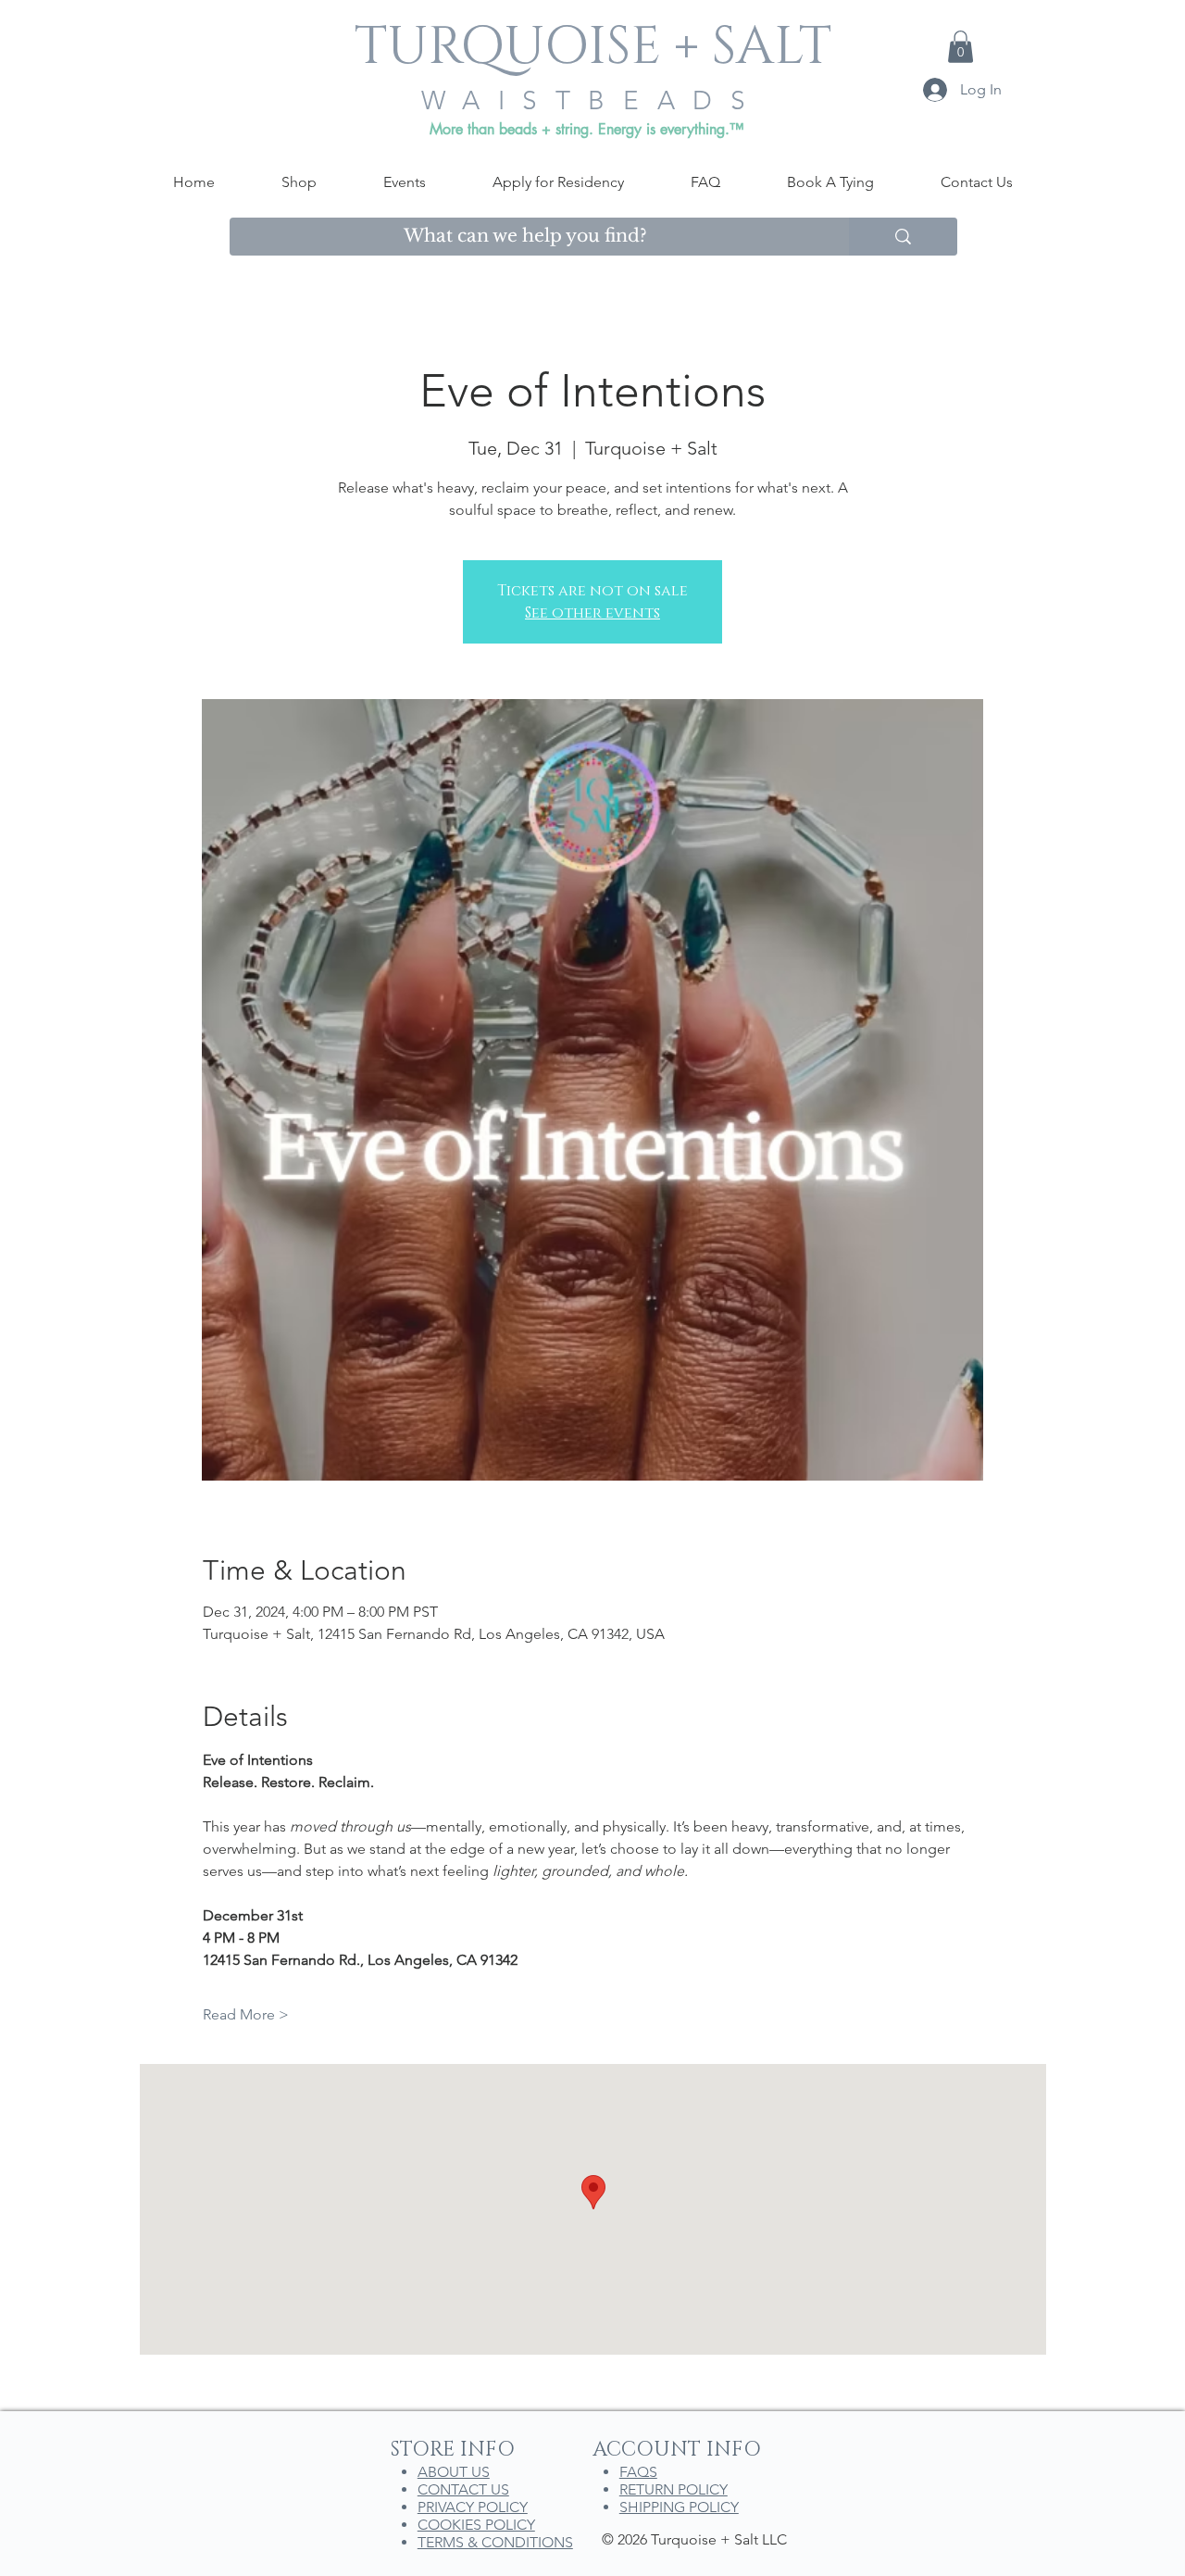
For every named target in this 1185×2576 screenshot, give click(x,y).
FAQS (638, 2472)
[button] (960, 47)
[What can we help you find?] (903, 237)
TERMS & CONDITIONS (495, 2542)
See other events (592, 613)
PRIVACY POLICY (473, 2507)
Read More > (246, 2014)
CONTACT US (463, 2489)
